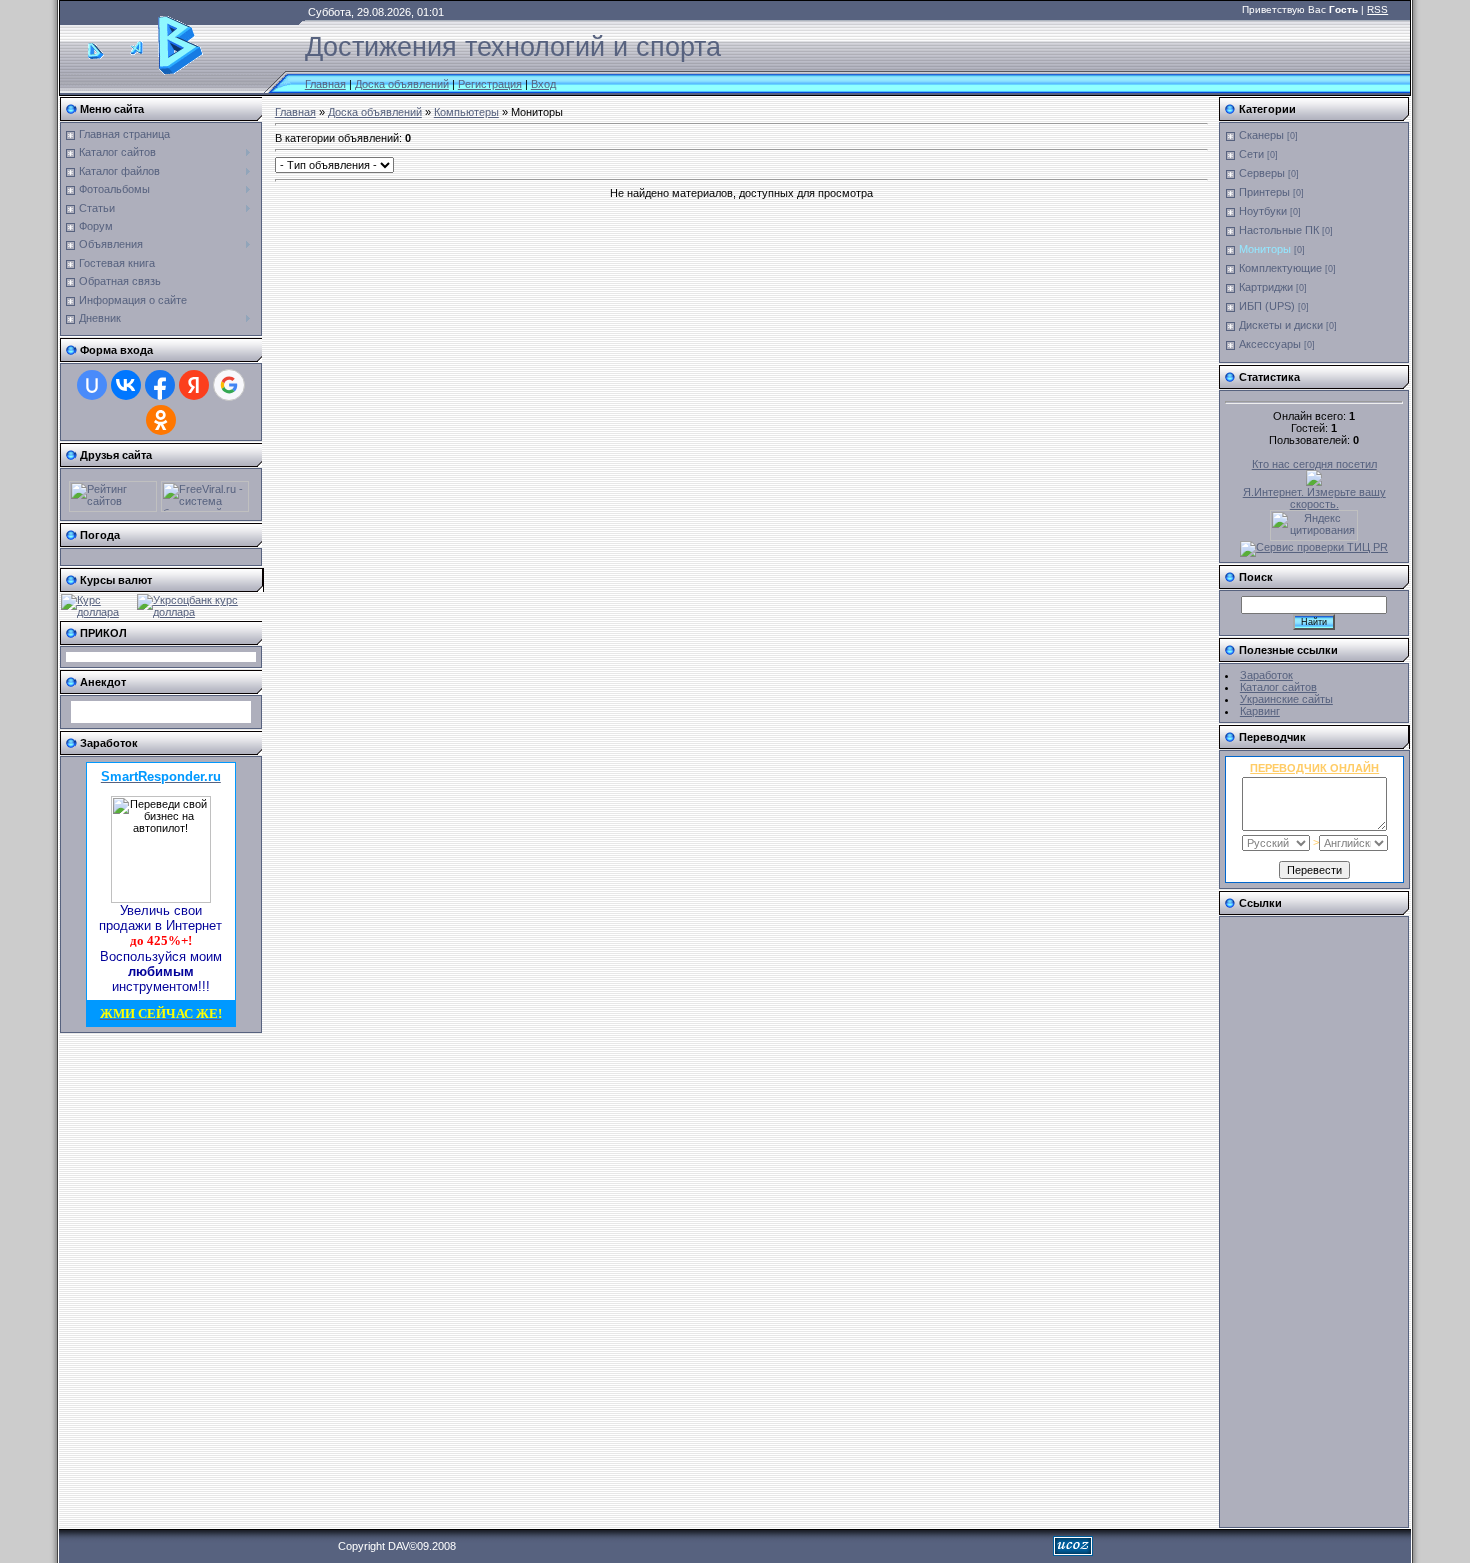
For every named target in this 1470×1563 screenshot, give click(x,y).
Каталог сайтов (1278, 687)
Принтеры (1264, 192)
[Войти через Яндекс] (194, 385)
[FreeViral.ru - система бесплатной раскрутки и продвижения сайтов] (205, 508)
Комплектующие (1280, 268)
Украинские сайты (1286, 699)
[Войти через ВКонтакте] (126, 385)
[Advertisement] (1305, 1222)
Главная (325, 84)
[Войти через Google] (229, 385)
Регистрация (490, 84)
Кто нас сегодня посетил (1314, 464)
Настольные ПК (1279, 230)
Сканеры (1261, 135)
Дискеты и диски (1281, 325)
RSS (1377, 9)
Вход (543, 84)
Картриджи (1266, 287)
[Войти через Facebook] (160, 385)
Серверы (1262, 173)
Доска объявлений (402, 84)
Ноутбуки (1263, 211)
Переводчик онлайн (1314, 768)
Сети (1251, 154)
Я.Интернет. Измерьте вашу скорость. (1314, 498)
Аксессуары (1270, 344)
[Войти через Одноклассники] (161, 420)
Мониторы (1265, 249)
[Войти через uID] (92, 385)
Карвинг (1260, 711)
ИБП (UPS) (1267, 306)
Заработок (1266, 675)
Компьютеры (466, 112)
